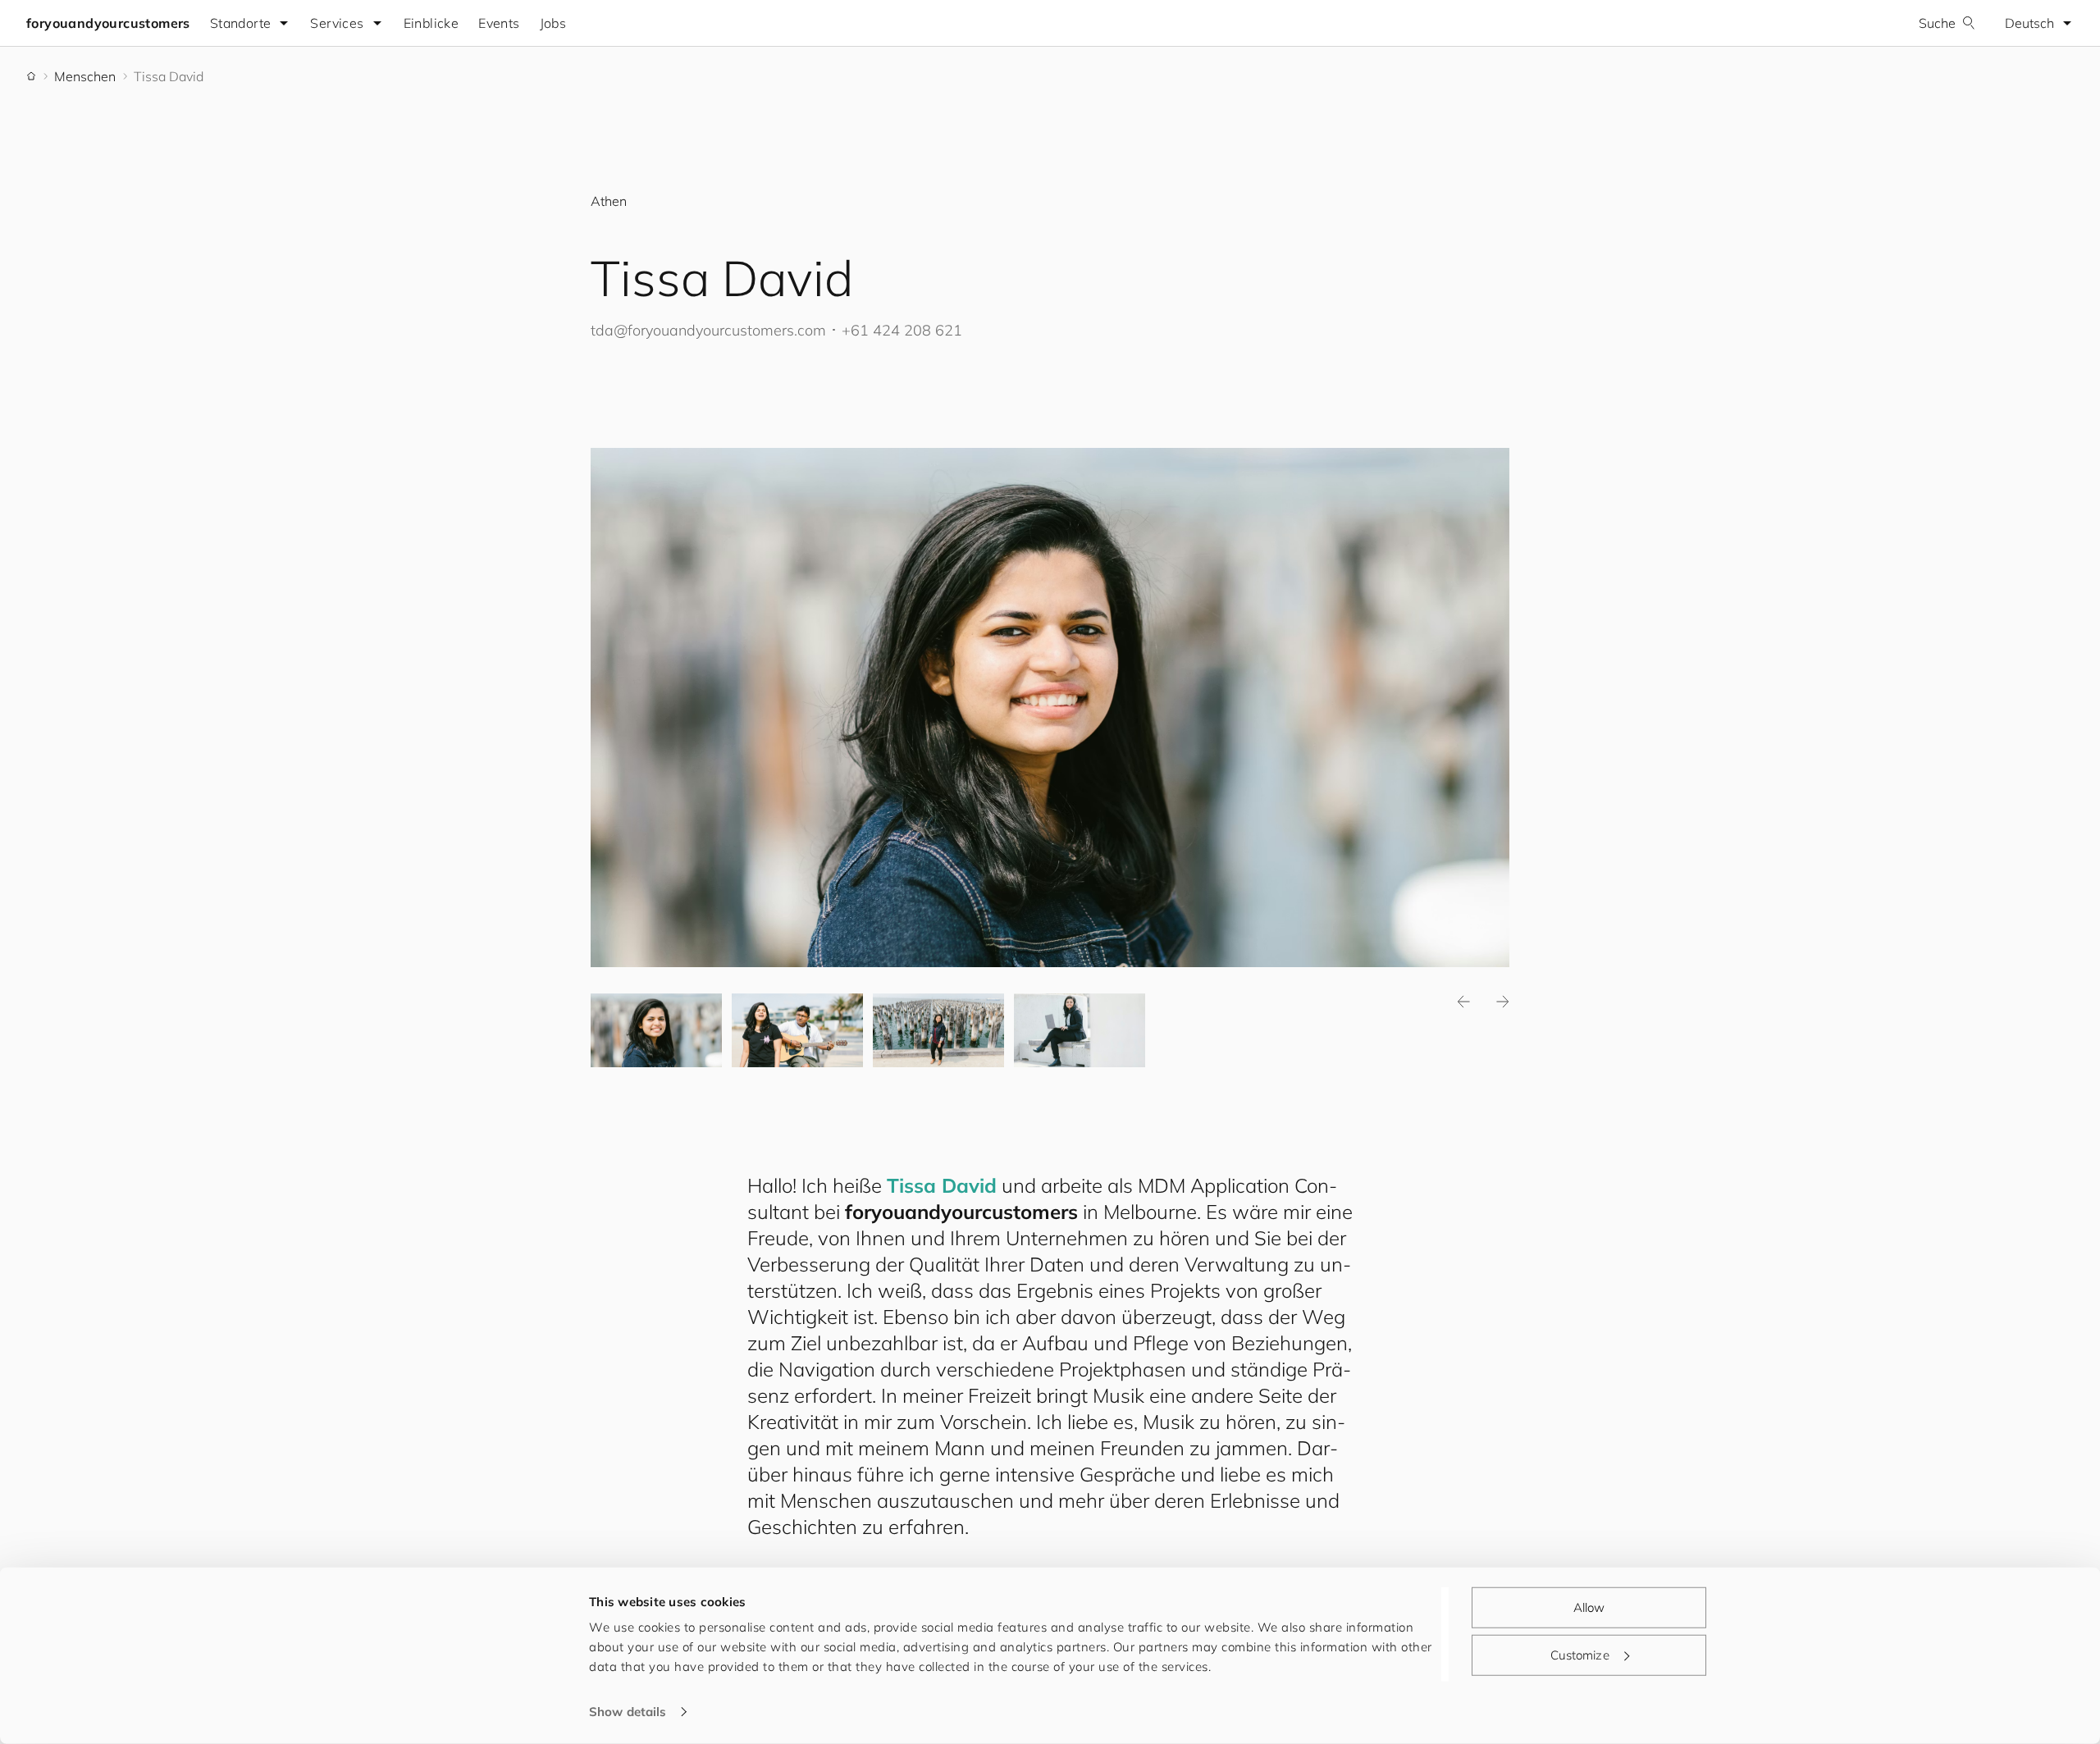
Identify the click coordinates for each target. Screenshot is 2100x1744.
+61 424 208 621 (902, 330)
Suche (1937, 23)
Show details (628, 1712)
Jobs (553, 23)
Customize (1580, 1654)
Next (1503, 1002)
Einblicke (431, 23)
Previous (1463, 1002)
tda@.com (708, 330)
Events (499, 23)
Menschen (85, 76)
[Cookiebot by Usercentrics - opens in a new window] (480, 1712)
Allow (1589, 1607)
